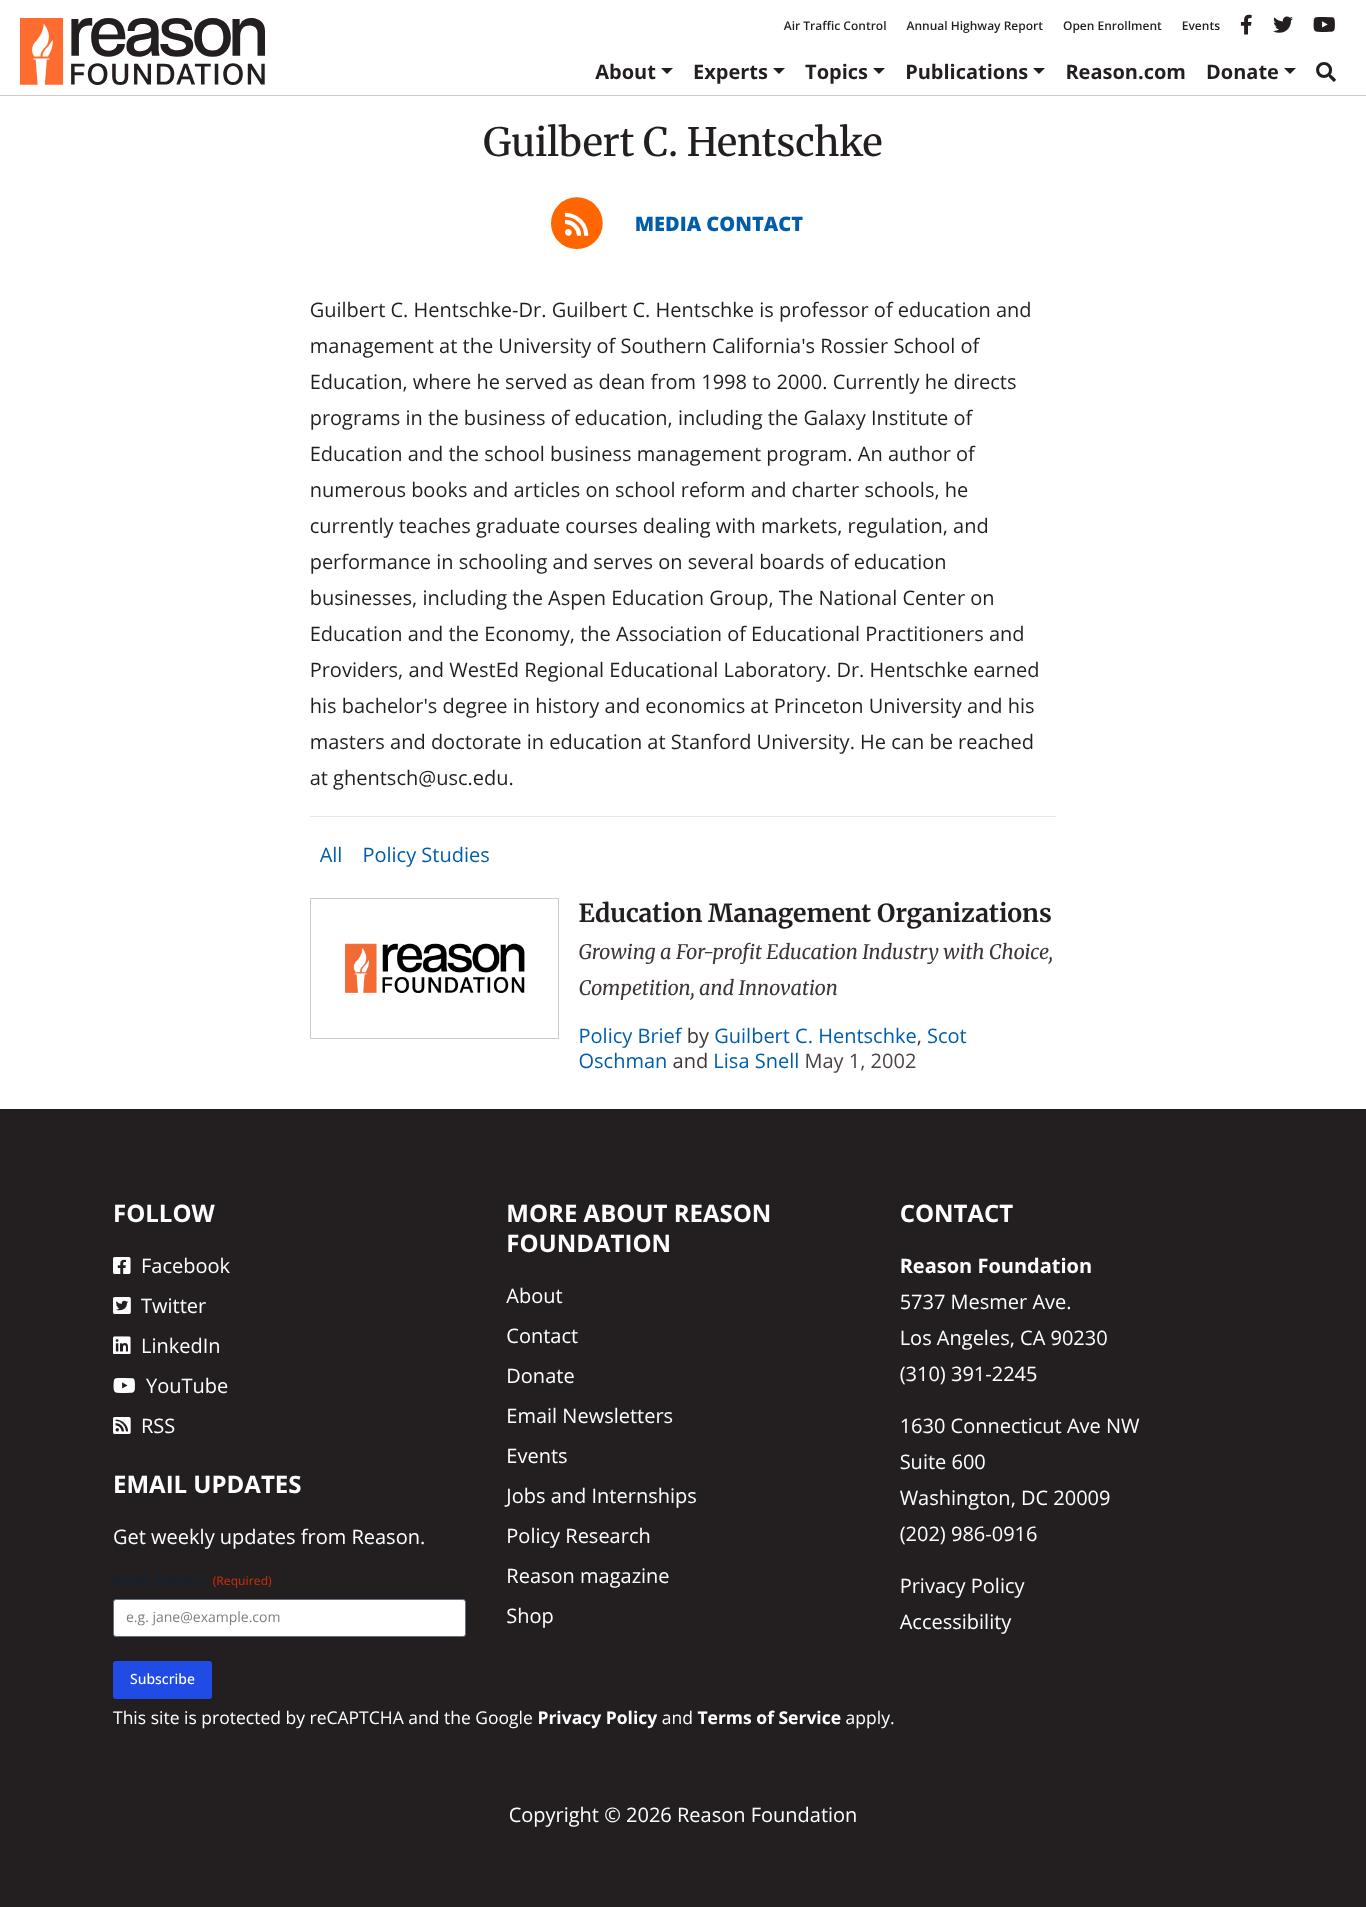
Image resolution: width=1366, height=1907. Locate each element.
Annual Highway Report (974, 25)
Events (1201, 25)
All (331, 854)
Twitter (173, 1305)
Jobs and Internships (601, 1495)
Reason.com (1125, 71)
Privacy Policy (962, 1585)
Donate (1242, 71)
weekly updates (223, 1536)
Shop (530, 1615)
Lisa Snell (756, 1060)
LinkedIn (181, 1345)
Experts (730, 71)
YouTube (187, 1385)
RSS (158, 1425)
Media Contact (719, 223)
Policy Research (578, 1535)
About (625, 71)
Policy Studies (425, 854)
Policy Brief (630, 1035)
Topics (836, 71)
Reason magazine (587, 1575)
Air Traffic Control (835, 25)
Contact (542, 1335)
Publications (966, 71)
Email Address (192, 1580)
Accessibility (956, 1621)
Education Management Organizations (815, 913)
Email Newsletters (589, 1415)
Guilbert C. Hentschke (815, 1035)
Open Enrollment (1112, 25)
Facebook (185, 1265)
